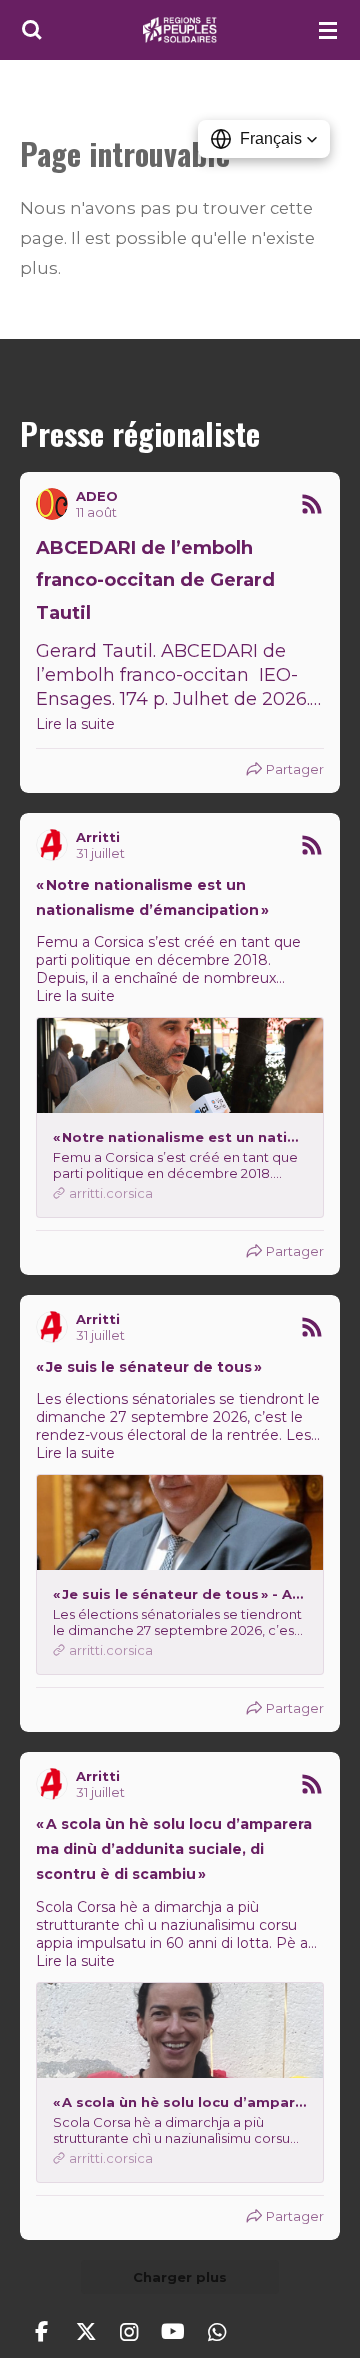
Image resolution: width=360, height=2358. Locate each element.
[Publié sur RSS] (312, 504)
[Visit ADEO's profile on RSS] (52, 504)
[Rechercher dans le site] (32, 30)
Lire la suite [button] (75, 724)
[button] (264, 139)
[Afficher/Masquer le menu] (328, 30)
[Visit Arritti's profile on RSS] (52, 845)
